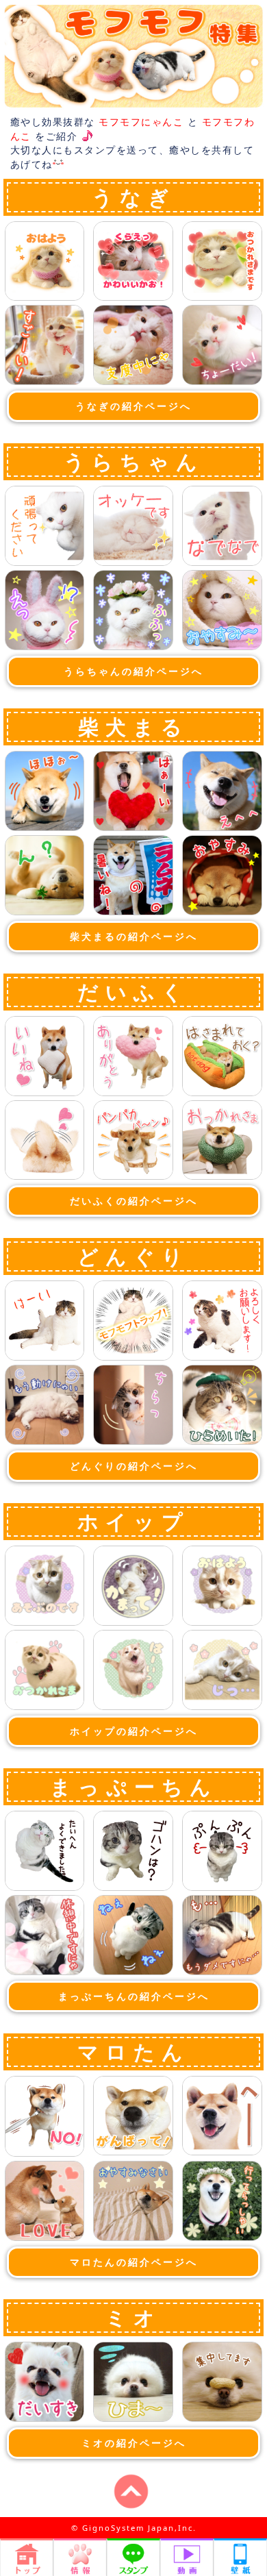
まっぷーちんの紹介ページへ (134, 1996)
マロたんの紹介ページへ (134, 2262)
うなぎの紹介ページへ (133, 406)
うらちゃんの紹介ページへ (133, 671)
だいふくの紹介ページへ (134, 1201)
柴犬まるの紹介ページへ (134, 936)
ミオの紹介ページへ (134, 2443)
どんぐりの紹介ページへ (134, 1466)
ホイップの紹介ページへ (134, 1731)
